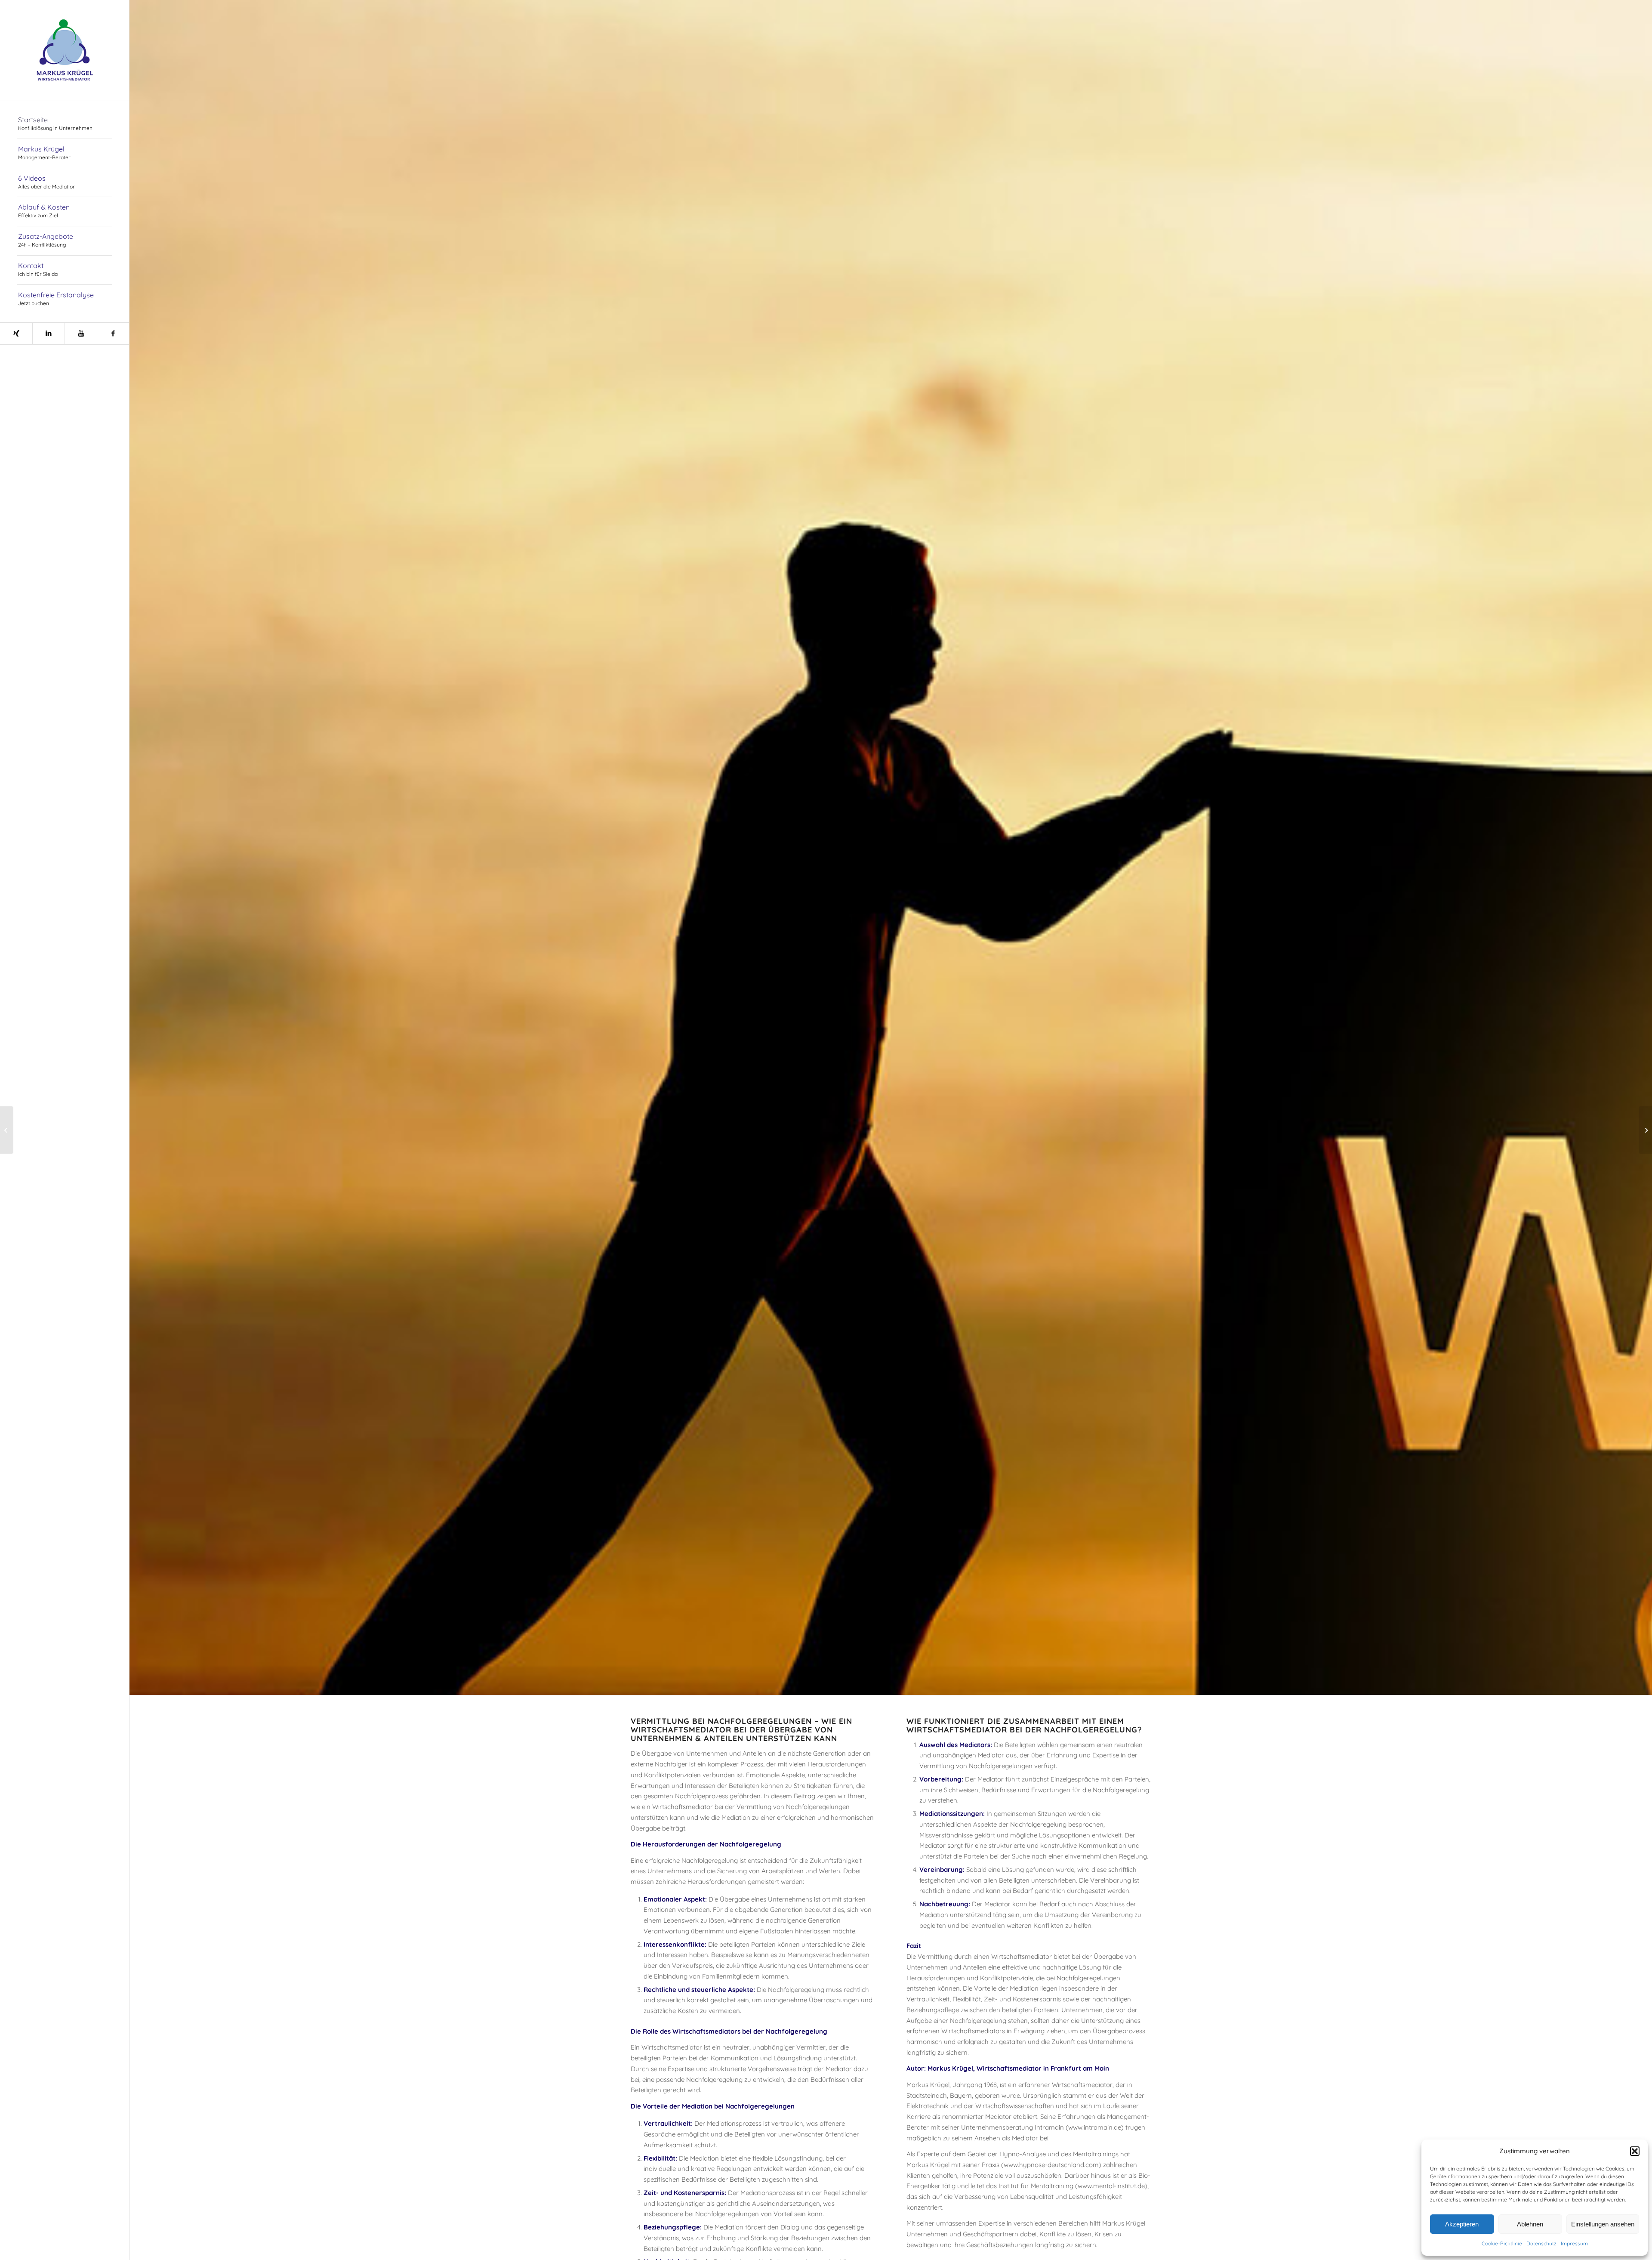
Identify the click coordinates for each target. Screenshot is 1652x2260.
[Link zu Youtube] (81, 333)
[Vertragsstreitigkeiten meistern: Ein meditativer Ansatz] (1645, 1130)
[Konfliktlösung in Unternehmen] (7, 1130)
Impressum (1574, 2243)
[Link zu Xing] (16, 333)
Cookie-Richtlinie (1502, 2243)
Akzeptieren (1462, 2224)
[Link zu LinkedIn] (48, 333)
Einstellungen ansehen (1603, 2224)
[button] (1635, 2151)
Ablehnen (1530, 2224)
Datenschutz (1541, 2243)
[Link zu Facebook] (113, 333)
